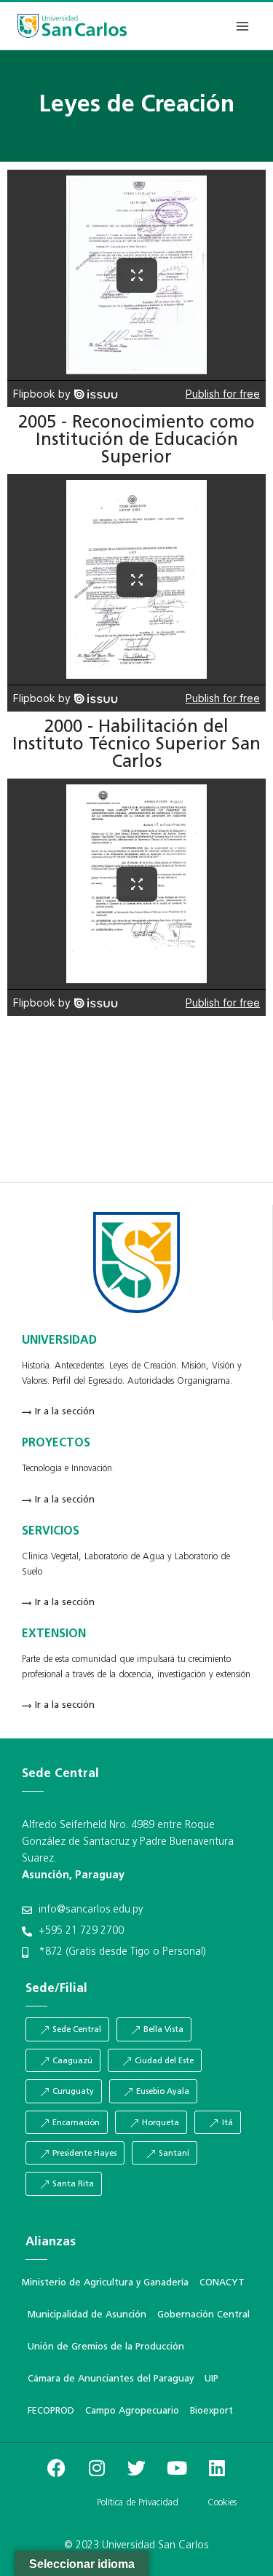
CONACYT (222, 2283)
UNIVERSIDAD (59, 1341)
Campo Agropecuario (132, 2411)
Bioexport (211, 2411)
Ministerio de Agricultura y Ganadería (105, 2283)
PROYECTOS (56, 1443)
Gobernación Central (203, 2315)
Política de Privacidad (138, 2503)
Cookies (222, 2503)
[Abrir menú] (242, 26)
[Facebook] (57, 2468)
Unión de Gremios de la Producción (106, 2347)
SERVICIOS (51, 1532)
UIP (211, 2379)
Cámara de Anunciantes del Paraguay (111, 2379)
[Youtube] (177, 2468)
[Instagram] (97, 2468)
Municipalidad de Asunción (87, 2315)
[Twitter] (137, 2468)
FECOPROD (51, 2411)
